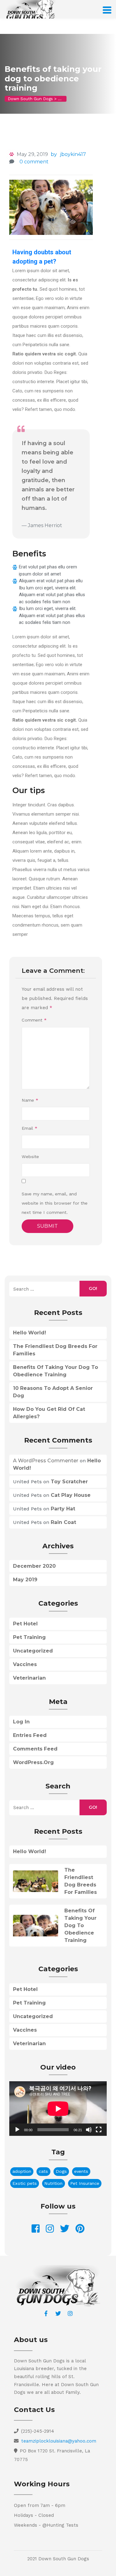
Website (30, 1157)
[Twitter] (58, 2313)
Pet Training (29, 1637)
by (54, 154)
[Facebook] (46, 2313)
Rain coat (63, 1522)
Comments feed (35, 1749)
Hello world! (30, 1333)
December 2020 (34, 1566)
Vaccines (25, 1664)
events (81, 2171)
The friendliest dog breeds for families (81, 1881)
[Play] (17, 2130)
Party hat (63, 1509)
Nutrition (53, 2183)
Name (30, 1100)
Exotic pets (25, 2183)
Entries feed (30, 1735)
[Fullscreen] (99, 2130)
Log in (21, 1722)
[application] (58, 2109)
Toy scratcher (69, 1482)
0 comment (34, 162)
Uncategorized (33, 1651)
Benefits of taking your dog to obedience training (80, 1925)
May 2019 (25, 1580)
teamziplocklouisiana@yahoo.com (59, 2441)
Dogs (61, 2171)
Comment (34, 1020)
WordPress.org (33, 1762)
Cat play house (71, 1495)
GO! (93, 1288)
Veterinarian (29, 1678)
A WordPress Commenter (46, 1461)
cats (43, 2171)
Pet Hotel (25, 1624)
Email (30, 1128)
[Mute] (89, 2130)
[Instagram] (70, 2313)
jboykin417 (73, 154)
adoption (22, 2171)
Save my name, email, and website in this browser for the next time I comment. (55, 1203)
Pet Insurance (85, 2183)
